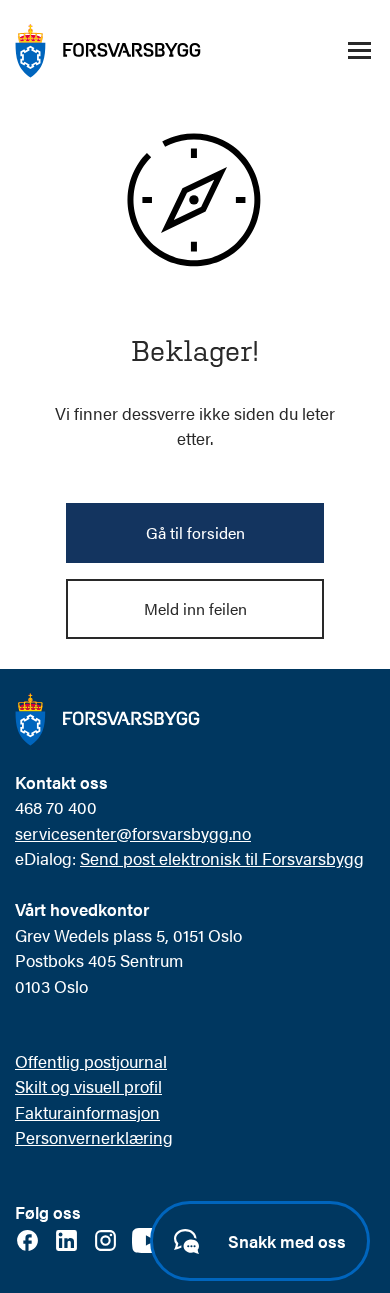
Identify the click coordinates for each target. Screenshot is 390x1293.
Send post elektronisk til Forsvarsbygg (222, 858)
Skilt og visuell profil (88, 1086)
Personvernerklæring (94, 1137)
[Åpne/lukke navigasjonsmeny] (359, 51)
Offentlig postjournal (91, 1061)
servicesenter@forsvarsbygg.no (133, 833)
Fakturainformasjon (87, 1112)
